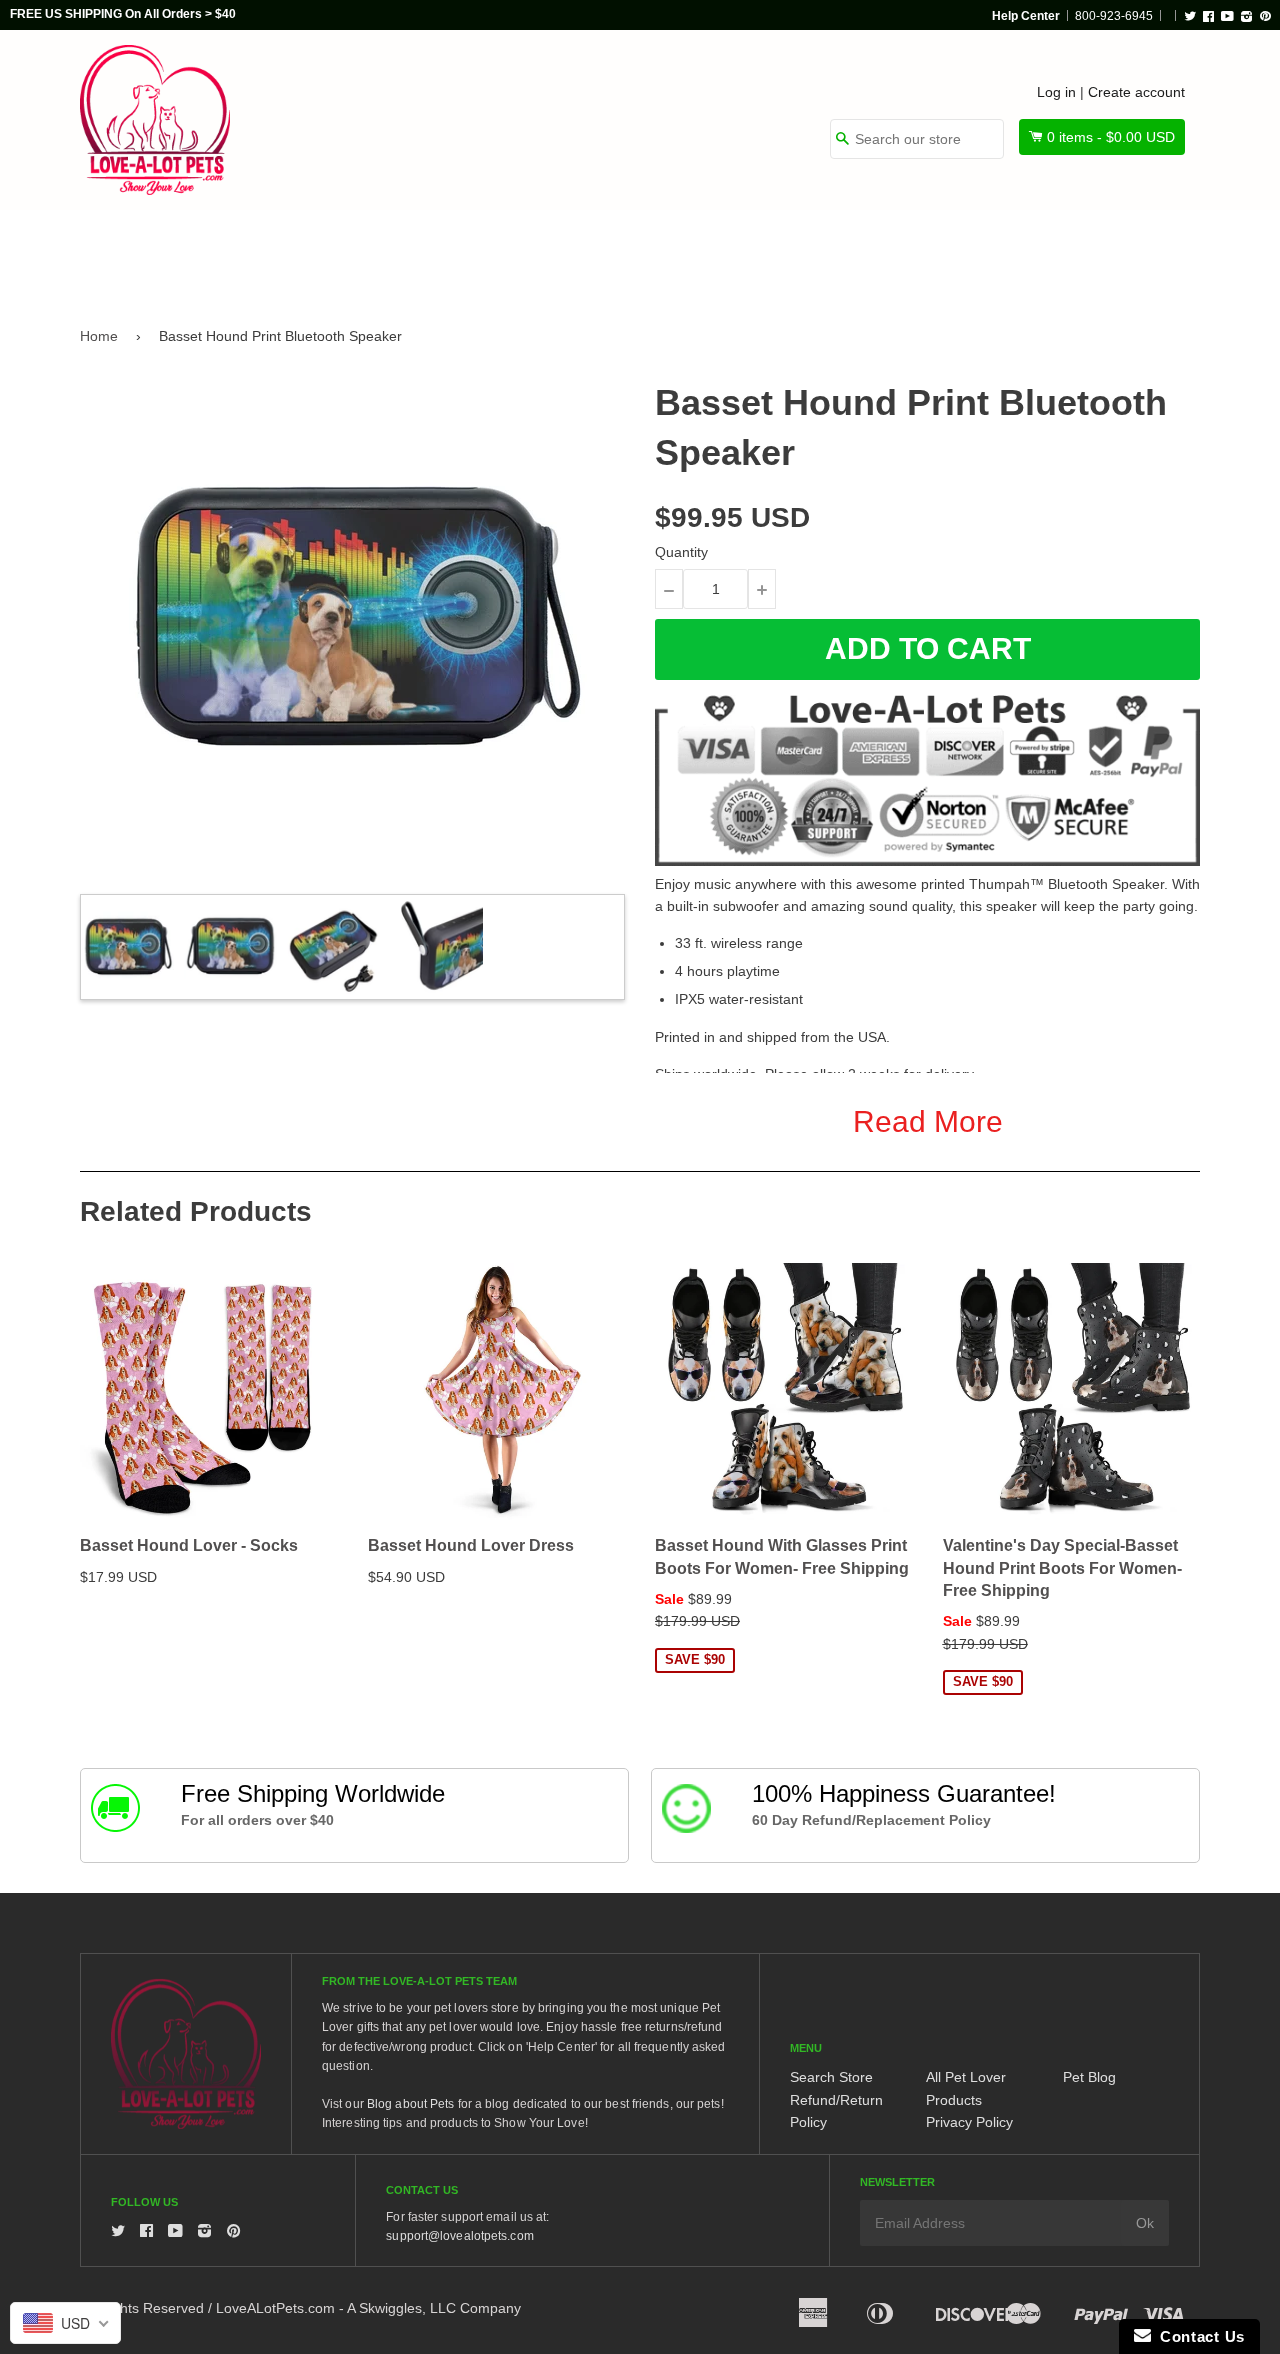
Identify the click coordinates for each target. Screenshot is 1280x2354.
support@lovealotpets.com (459, 2236)
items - (1111, 137)
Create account (1136, 92)
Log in (1056, 92)
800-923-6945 (1114, 16)
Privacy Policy (969, 2122)
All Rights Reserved (142, 2308)
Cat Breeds (424, 252)
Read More (928, 1121)
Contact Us (1198, 2336)
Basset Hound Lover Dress (471, 1545)
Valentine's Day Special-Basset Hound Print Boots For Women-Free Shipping (1062, 1568)
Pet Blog (1089, 2077)
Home (99, 336)
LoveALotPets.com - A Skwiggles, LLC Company (368, 2308)
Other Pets (562, 252)
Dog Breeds (284, 252)
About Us (1132, 252)
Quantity (681, 552)
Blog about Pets (411, 2104)
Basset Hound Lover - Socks (189, 1545)
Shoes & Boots (875, 252)
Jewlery (1013, 252)
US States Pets (711, 252)
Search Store (831, 2077)
